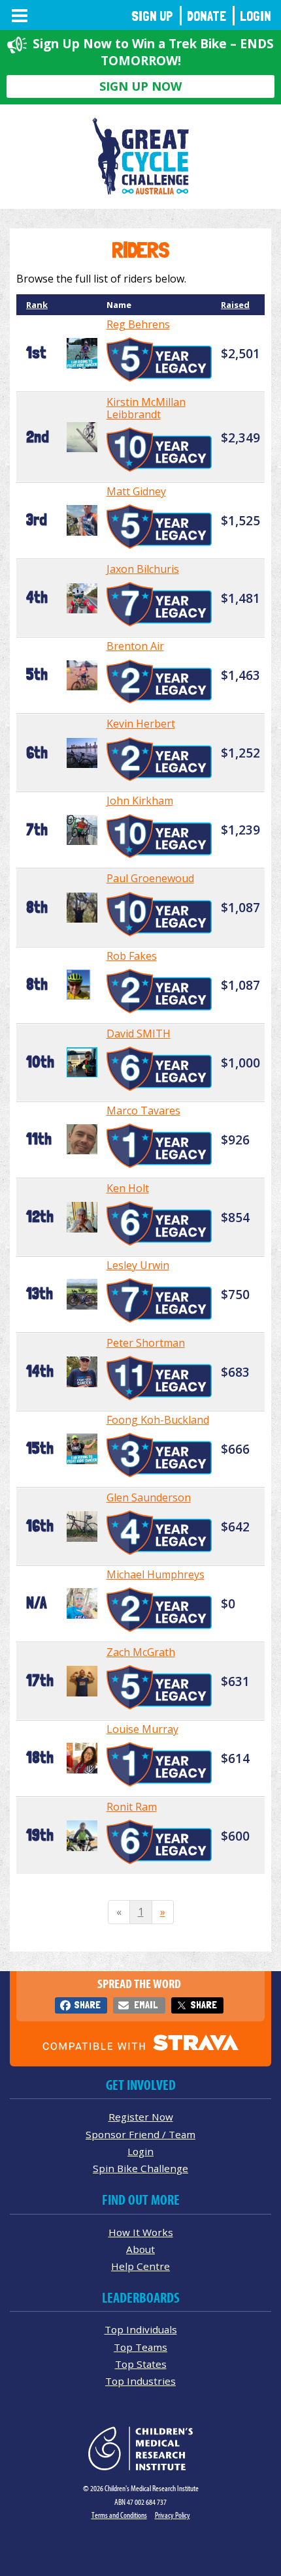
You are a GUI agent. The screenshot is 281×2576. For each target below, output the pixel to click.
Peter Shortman (146, 1343)
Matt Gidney (136, 491)
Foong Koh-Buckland (158, 1420)
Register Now (141, 2117)
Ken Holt (128, 1188)
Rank (37, 305)
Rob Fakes (132, 956)
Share (87, 2005)
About (140, 2249)
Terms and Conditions (119, 2515)
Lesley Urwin (138, 1265)
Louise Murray (142, 1729)
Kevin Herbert (141, 724)
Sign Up (152, 16)
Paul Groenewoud (150, 878)
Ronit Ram (132, 1807)
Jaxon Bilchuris (143, 569)
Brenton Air (135, 646)
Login (256, 16)
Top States (141, 2364)
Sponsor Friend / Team (140, 2134)
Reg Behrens (138, 324)
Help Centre (140, 2266)
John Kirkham (140, 801)
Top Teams (140, 2347)
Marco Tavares (143, 1111)
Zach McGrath (141, 1652)
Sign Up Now (140, 86)
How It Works (141, 2232)
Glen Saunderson (149, 1497)
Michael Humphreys (156, 1574)
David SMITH (139, 1034)
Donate (207, 16)
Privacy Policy (173, 2515)
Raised (235, 305)
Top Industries (140, 2381)
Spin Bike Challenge (140, 2168)
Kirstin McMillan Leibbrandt (146, 408)
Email (146, 2005)
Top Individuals (141, 2329)
